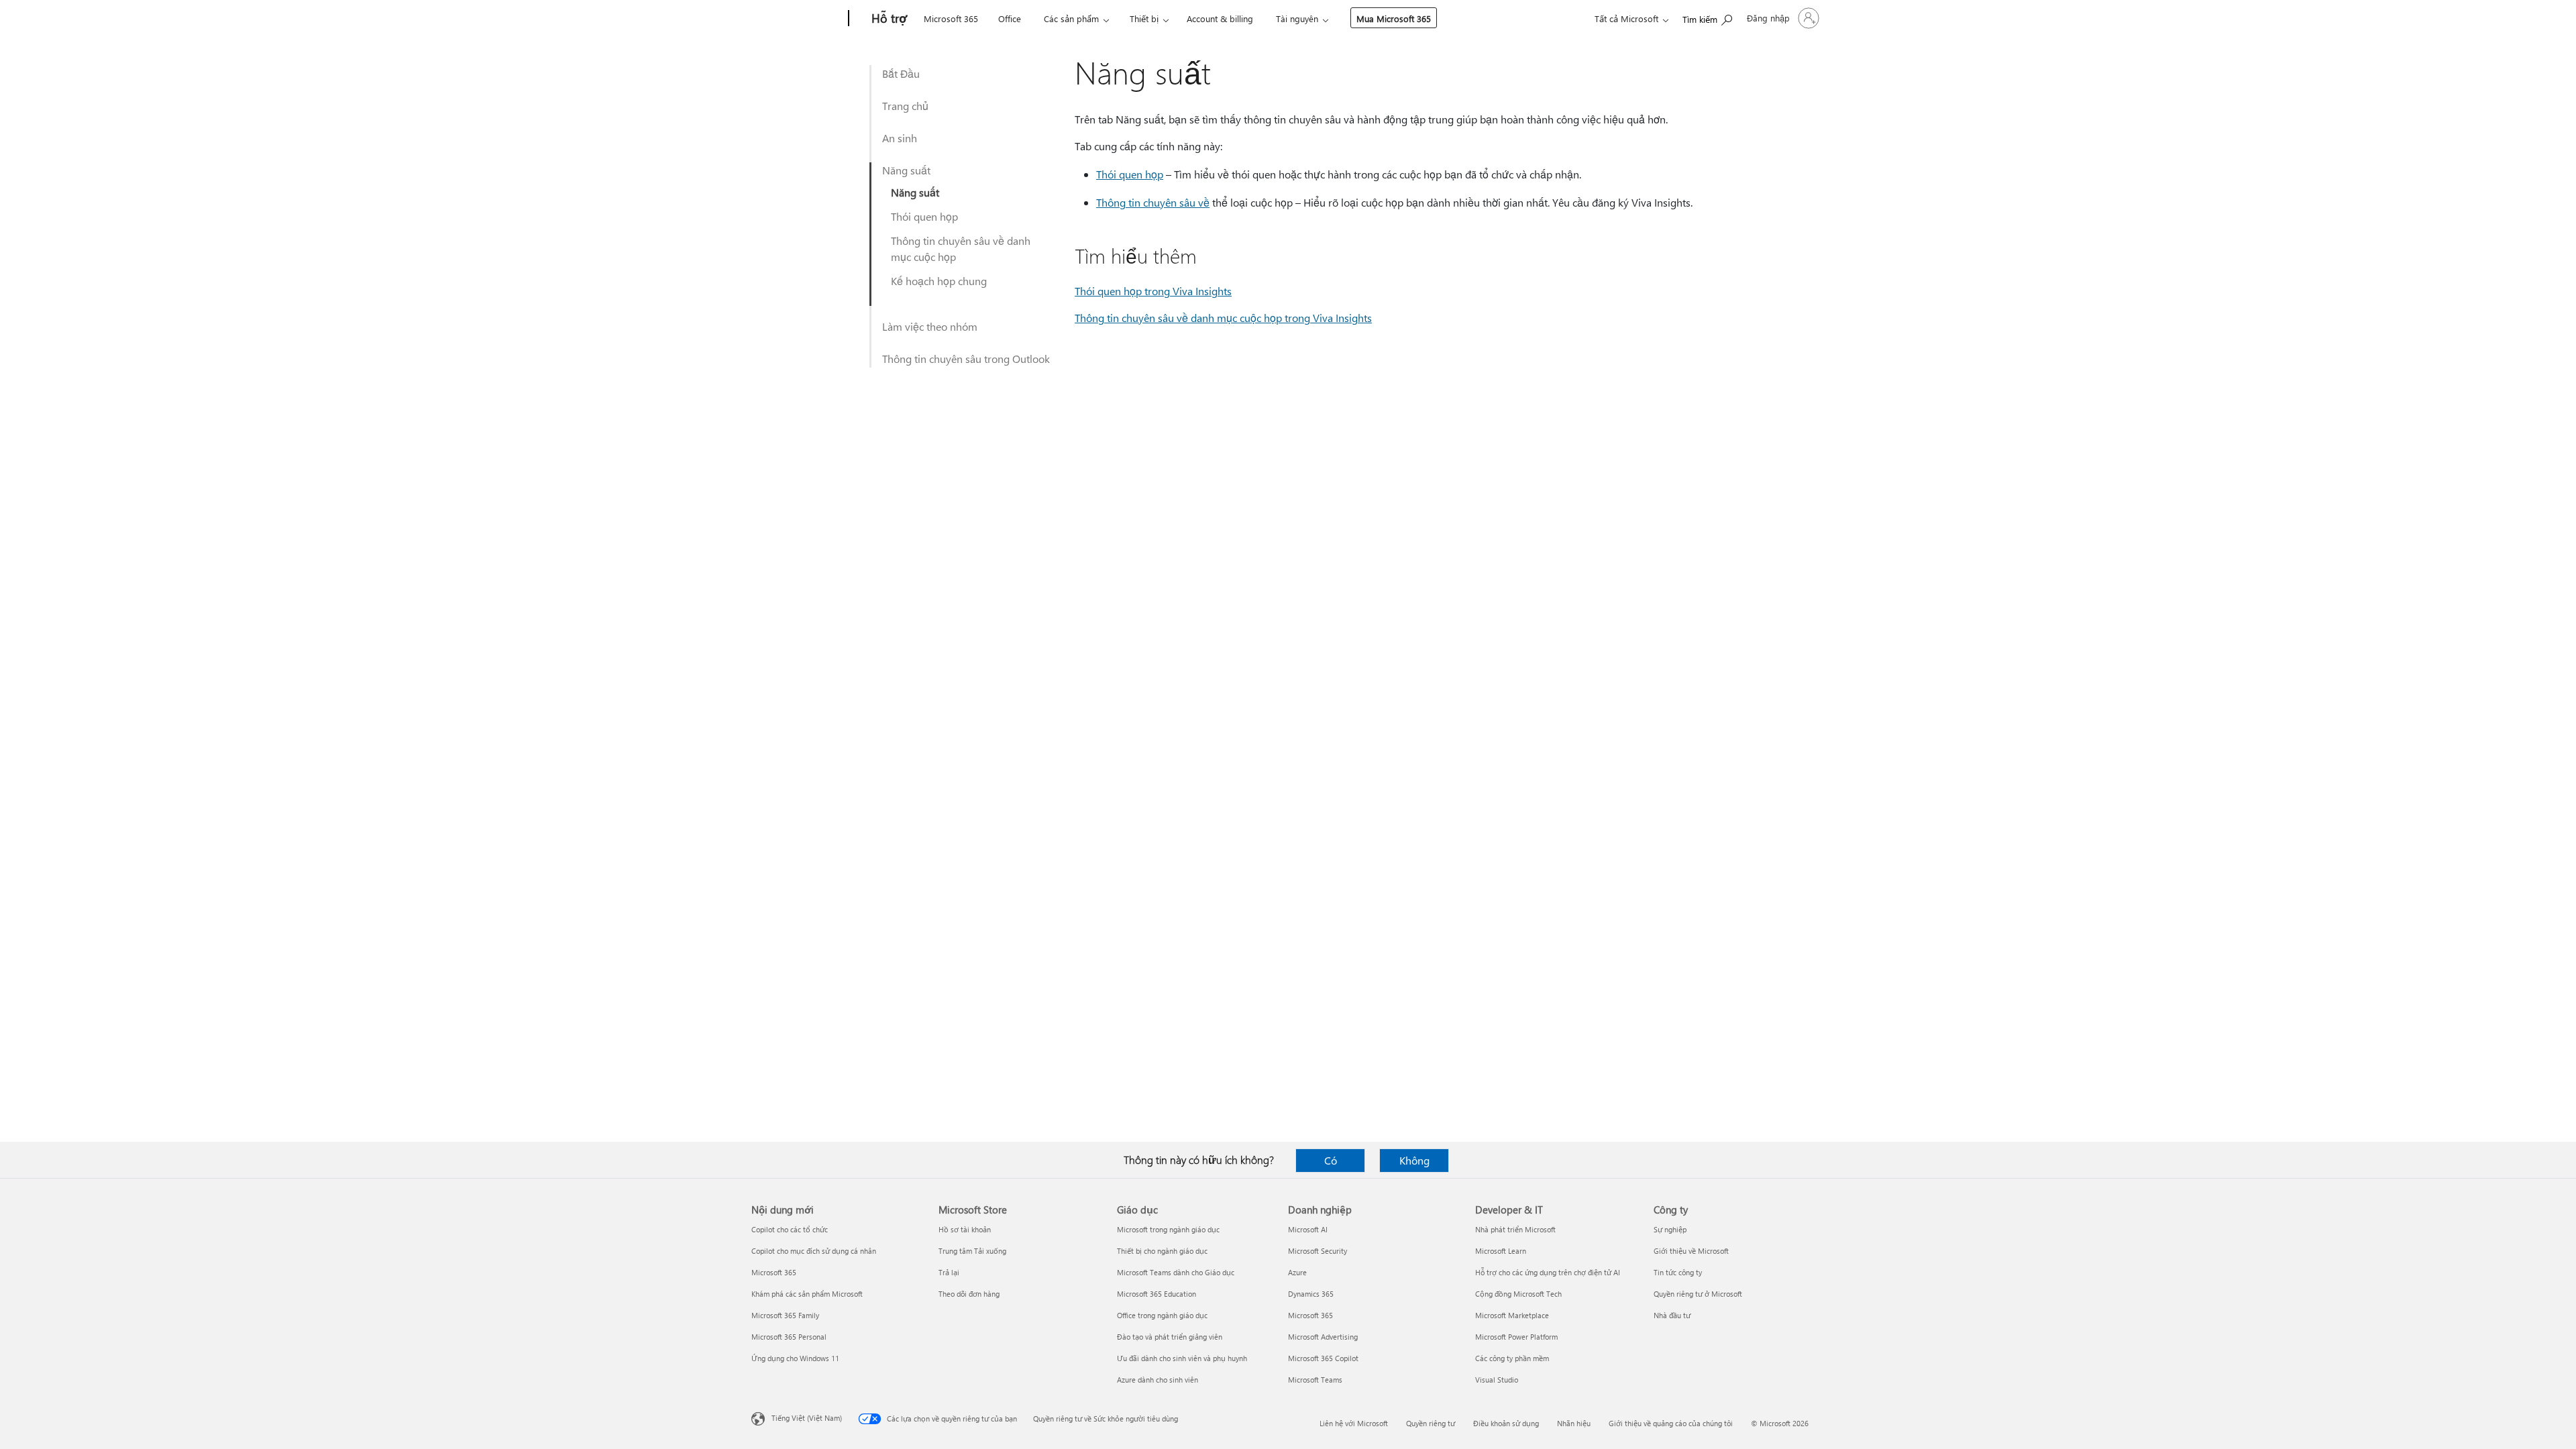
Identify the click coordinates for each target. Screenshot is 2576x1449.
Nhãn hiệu (1574, 1423)
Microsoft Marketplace (1512, 1315)
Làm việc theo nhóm (930, 326)
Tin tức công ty (1678, 1272)
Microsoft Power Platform (1516, 1337)
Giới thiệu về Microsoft (1691, 1251)
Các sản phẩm (1071, 18)
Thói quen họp (924, 216)
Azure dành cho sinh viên (1158, 1380)
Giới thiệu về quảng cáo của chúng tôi (1671, 1423)
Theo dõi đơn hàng (969, 1294)
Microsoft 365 (951, 18)
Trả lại (949, 1272)
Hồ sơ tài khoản (965, 1229)
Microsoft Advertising (1323, 1337)
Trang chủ (905, 106)
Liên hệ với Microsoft (1354, 1423)
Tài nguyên (1297, 18)
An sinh (900, 138)
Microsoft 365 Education (1157, 1294)
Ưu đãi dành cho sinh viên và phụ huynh (1182, 1358)
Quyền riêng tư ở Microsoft (1698, 1294)
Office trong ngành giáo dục (1162, 1315)
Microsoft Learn (1501, 1251)
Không (1414, 1160)
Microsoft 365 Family (785, 1315)
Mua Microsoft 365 (1394, 18)
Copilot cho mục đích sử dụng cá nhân (814, 1251)
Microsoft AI (1308, 1229)
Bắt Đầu (901, 73)
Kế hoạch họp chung (939, 281)
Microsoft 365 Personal (789, 1337)
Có (1331, 1160)
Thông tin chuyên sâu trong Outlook (966, 359)
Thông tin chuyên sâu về (1153, 202)
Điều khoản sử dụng (1506, 1423)
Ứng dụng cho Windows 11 (795, 1358)
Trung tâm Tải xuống (972, 1251)
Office (1010, 18)
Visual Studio (1497, 1380)
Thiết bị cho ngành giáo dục (1162, 1251)
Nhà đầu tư (1672, 1315)
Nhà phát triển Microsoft (1515, 1229)
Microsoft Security (1318, 1251)
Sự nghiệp (1670, 1229)
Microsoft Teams (1315, 1380)
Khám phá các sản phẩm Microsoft (807, 1294)
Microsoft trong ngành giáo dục (1168, 1229)
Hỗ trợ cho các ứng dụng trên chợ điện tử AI (1548, 1272)
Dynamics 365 (1311, 1294)
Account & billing (1220, 18)
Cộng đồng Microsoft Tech (1518, 1294)
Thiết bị (1144, 18)
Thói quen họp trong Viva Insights (1153, 291)
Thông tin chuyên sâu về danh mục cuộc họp (961, 249)
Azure (1297, 1272)
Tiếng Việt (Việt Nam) (807, 1418)
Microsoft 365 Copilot (1323, 1358)
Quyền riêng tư (1431, 1423)
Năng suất (906, 170)
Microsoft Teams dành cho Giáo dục (1176, 1272)
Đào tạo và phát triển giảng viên (1170, 1337)
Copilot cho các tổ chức (790, 1229)
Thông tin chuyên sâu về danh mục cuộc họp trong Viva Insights (1223, 318)
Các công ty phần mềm (1512, 1358)
